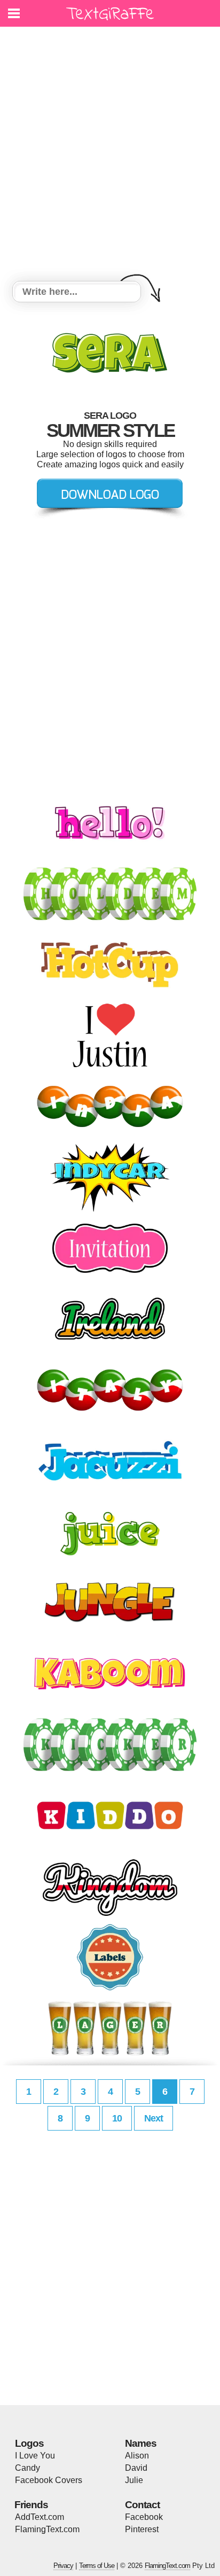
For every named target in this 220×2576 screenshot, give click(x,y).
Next (154, 2118)
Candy (27, 2468)
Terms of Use (97, 2566)
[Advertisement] (110, 155)
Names (141, 2443)
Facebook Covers (49, 2480)
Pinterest (142, 2529)
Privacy (63, 2566)
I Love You (35, 2456)
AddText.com (40, 2517)
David (136, 2468)
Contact (142, 2505)
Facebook (144, 2517)
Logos (29, 2443)
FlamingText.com (47, 2529)
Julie (134, 2480)
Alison (137, 2456)
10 (117, 2118)
